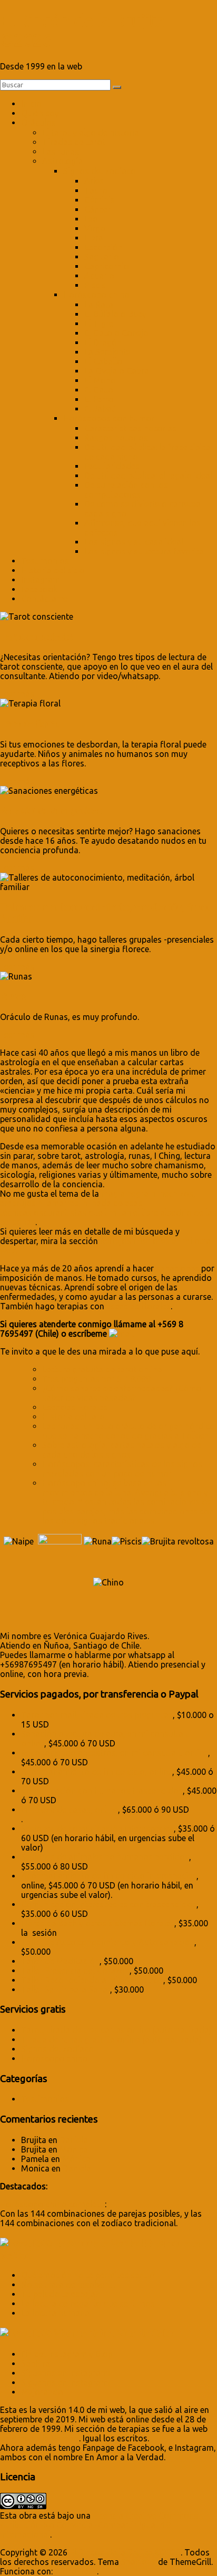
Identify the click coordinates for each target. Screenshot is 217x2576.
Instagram (41, 580)
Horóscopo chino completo (52, 2204)
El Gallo (99, 390)
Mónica (74, 2149)
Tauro (96, 190)
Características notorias (130, 428)
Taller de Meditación (60, 1961)
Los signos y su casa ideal (134, 542)
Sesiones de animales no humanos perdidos (105, 1857)
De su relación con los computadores (126, 490)
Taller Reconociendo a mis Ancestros (92, 1980)
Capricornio (107, 266)
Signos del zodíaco (100, 171)
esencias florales (139, 1306)
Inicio (31, 104)
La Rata (99, 305)
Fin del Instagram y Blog (67, 2354)
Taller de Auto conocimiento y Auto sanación (108, 1942)
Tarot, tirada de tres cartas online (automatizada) (116, 2030)
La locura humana (55, 2313)
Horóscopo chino (96, 295)
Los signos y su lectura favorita (144, 551)
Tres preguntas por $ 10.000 (96, 1379)
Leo (91, 219)
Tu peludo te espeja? (60, 2294)
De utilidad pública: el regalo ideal (148, 476)
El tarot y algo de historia (91, 133)
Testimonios (45, 561)
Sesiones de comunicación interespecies (97, 1829)
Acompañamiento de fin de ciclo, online (97, 1772)
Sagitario (102, 257)
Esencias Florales (75, 1407)
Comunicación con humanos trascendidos (102, 1791)
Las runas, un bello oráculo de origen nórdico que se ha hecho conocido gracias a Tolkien (129, 1431)
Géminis (100, 200)
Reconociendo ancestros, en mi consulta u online (115, 1753)
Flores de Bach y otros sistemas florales (98, 1923)
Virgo (95, 228)
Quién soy (40, 113)
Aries (94, 181)
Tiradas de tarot (74, 142)
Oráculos (38, 123)
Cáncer (97, 209)
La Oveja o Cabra (117, 371)
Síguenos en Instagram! (66, 2373)
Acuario (99, 276)
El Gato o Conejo (116, 333)
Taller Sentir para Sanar (66, 1989)
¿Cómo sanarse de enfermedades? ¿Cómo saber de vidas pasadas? (122, 1393)
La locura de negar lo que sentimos (88, 2304)
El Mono (100, 380)
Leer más (17, 694)
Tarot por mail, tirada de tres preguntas (97, 1715)
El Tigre (99, 324)
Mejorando (42, 2392)
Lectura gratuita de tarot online (102, 1369)
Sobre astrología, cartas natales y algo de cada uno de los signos (122, 1450)
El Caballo (103, 361)
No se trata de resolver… (68, 2285)
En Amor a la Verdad (40, 2438)
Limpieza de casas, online (70, 1810)
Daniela (74, 2140)
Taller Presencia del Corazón (75, 1971)
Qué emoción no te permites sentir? (88, 2275)
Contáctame (45, 599)
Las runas (61, 151)
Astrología (62, 161)
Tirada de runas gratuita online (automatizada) (111, 2039)
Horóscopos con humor (109, 418)
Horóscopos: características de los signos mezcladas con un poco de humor (122, 1469)
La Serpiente (107, 352)
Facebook (39, 589)
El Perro (99, 399)
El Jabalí (100, 409)
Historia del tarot (75, 1417)
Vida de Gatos (147, 2333)
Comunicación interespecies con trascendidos (109, 1904)
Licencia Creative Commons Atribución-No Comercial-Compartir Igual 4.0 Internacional (99, 2525)
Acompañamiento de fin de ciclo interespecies (109, 1876)
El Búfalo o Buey (115, 314)
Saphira (36, 2363)
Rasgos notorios (116, 438)
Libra (94, 238)
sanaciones (177, 1268)
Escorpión (103, 247)
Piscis (95, 285)
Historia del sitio (53, 570)
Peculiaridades (112, 466)
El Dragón (103, 342)
